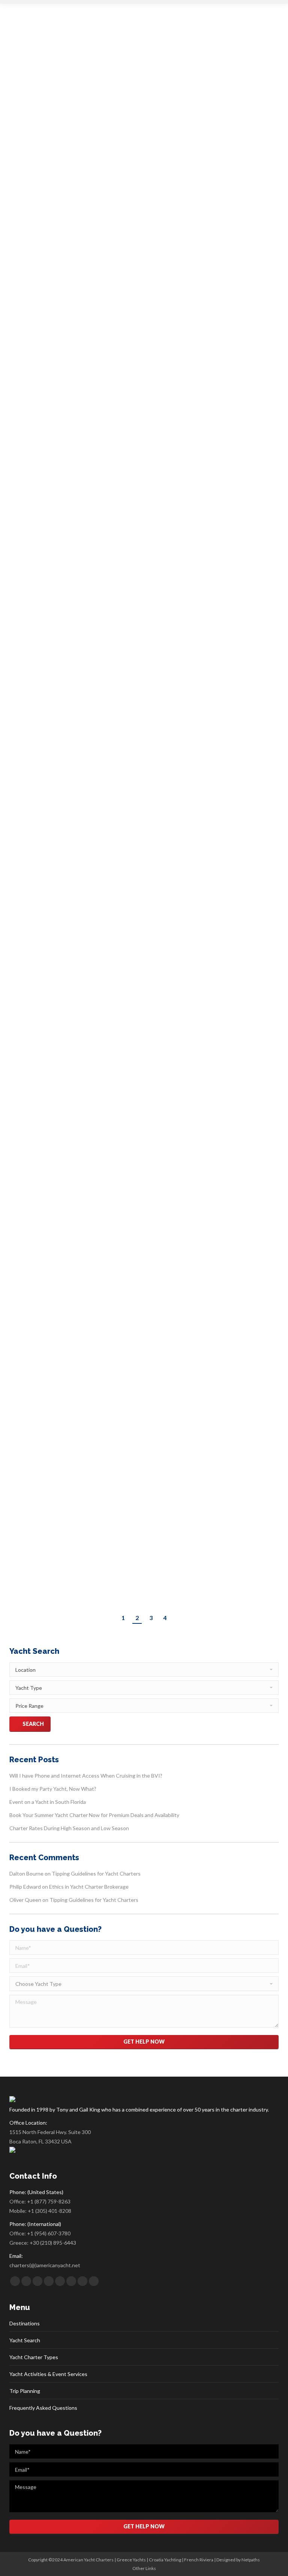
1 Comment (176, 106)
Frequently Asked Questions (43, 2408)
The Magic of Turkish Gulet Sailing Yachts (109, 1233)
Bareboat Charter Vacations (46, 584)
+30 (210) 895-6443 (53, 2243)
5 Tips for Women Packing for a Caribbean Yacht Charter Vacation (142, 564)
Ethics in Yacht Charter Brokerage (89, 1887)
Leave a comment (179, 351)
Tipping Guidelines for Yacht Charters (101, 823)
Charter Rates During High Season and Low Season (69, 1828)
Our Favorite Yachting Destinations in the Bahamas (130, 1069)
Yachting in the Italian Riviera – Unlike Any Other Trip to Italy (150, 1151)
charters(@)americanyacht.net (45, 2265)
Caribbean (29, 433)
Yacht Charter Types (34, 2357)
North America (34, 351)
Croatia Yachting (165, 2560)
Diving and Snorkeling (62, 1083)
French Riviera (199, 2560)
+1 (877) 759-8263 (49, 2201)
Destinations (25, 2323)
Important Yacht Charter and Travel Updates (117, 92)
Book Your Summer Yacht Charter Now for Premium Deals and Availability (94, 1815)
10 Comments (192, 837)
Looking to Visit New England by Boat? (103, 337)
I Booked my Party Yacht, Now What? (53, 1789)
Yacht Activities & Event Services (48, 2374)
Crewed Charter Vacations (102, 584)
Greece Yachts (131, 2560)
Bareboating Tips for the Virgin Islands (103, 1525)
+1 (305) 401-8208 (49, 2211)
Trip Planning (25, 2391)
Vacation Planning (72, 106)
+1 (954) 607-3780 (49, 2233)
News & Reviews (35, 106)
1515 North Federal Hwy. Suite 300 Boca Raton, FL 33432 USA (50, 2137)
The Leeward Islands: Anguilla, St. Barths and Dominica (140, 419)
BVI (22, 1539)
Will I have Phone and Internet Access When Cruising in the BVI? (86, 1776)
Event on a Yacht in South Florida (48, 1802)
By (108, 106)
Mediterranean (34, 1165)
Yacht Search (25, 2340)
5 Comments (198, 1320)
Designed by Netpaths (238, 2560)
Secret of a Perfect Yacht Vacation (95, 1306)
